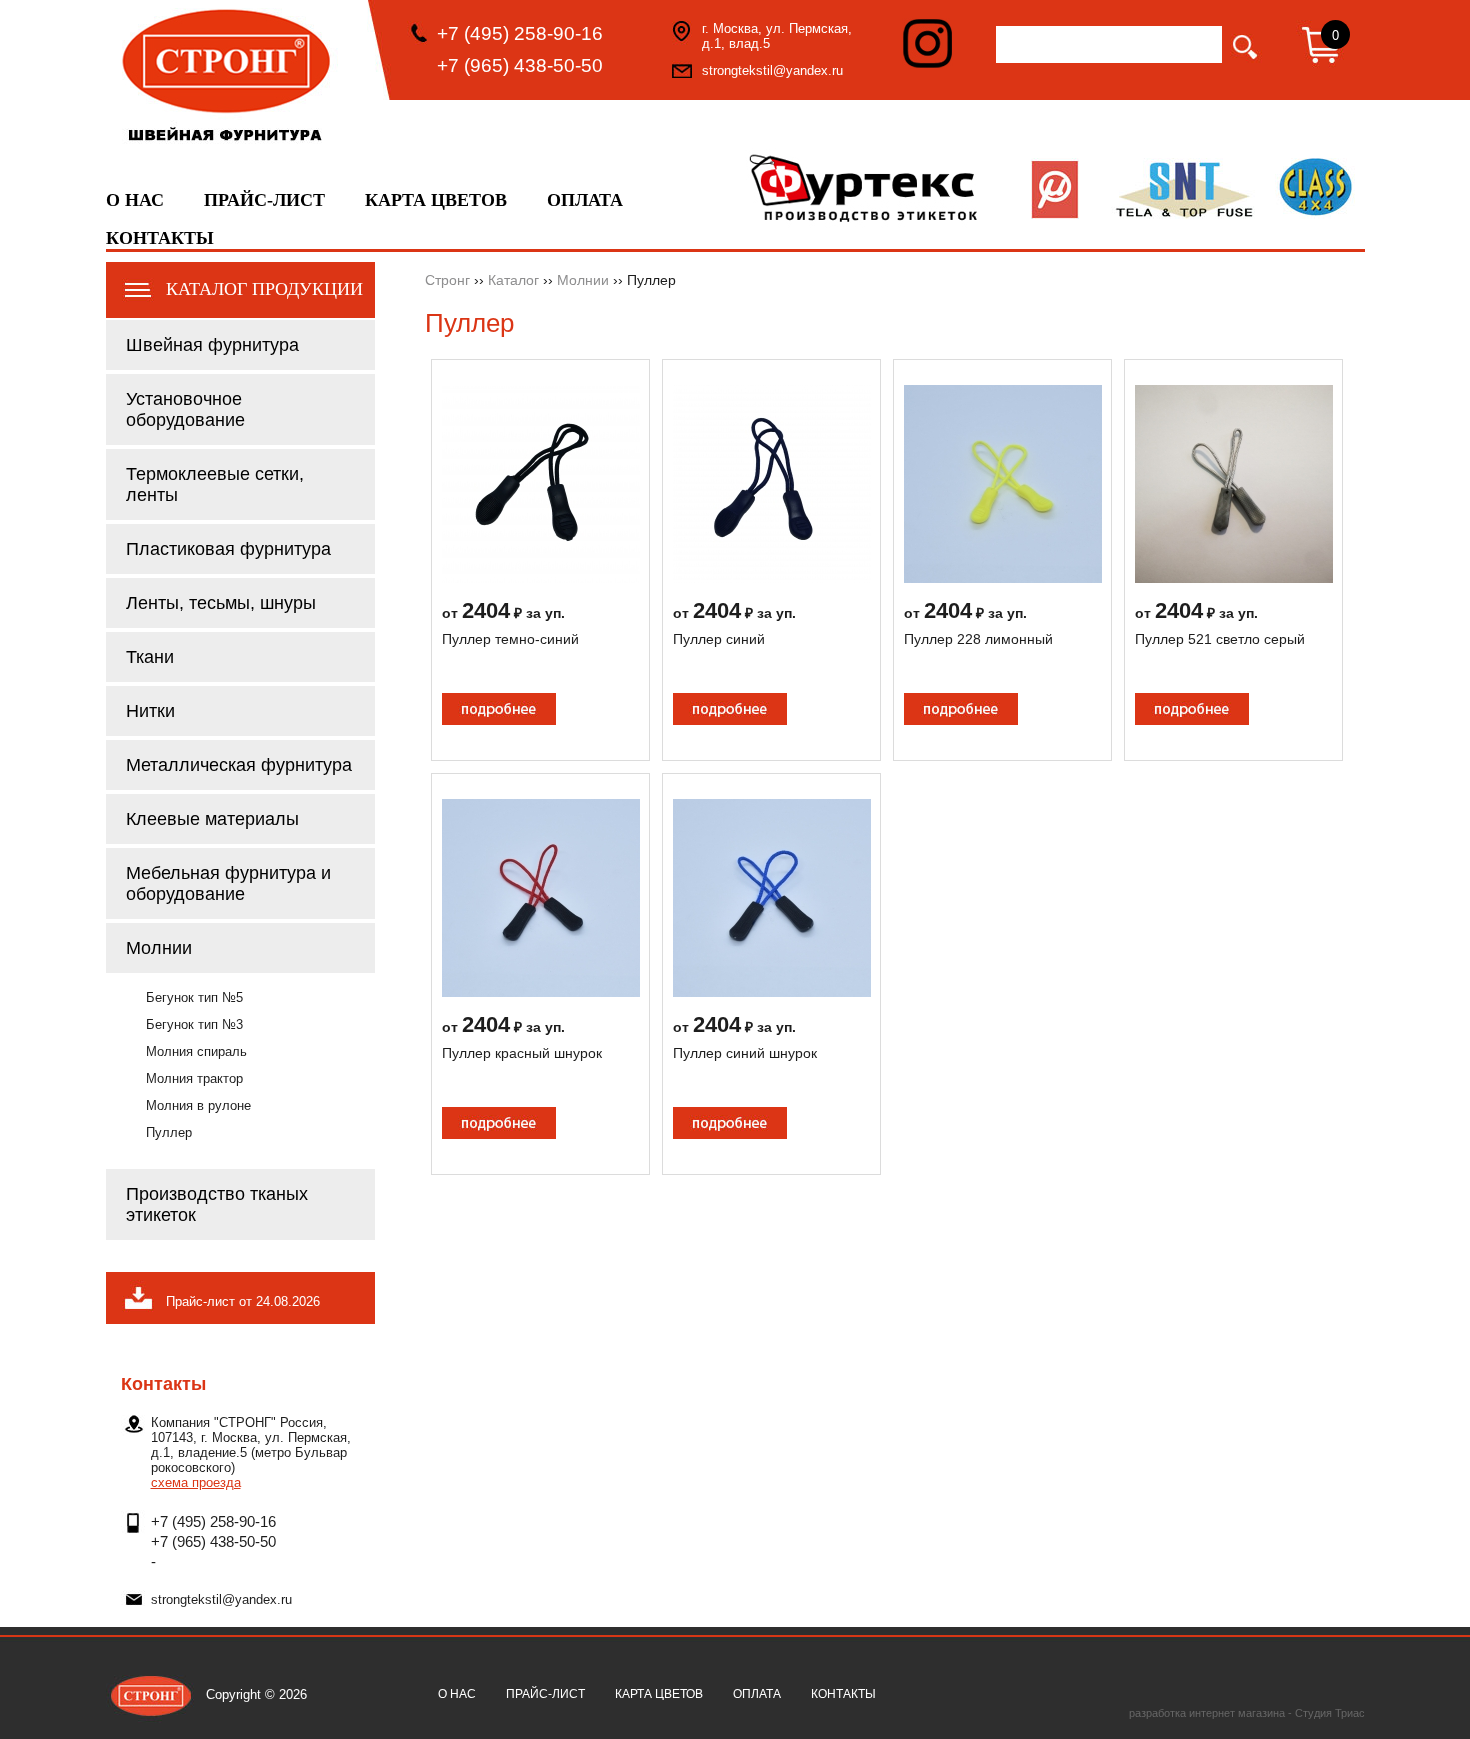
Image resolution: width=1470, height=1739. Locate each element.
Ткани (150, 657)
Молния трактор (194, 1078)
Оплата (585, 200)
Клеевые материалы (212, 819)
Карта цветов (436, 200)
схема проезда (196, 1482)
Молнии (159, 948)
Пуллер (169, 1132)
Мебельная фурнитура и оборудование (228, 883)
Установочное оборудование (185, 409)
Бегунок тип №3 (194, 1024)
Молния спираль (196, 1051)
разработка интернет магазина (1207, 1713)
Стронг (447, 280)
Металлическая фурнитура (239, 765)
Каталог (513, 280)
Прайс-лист (264, 200)
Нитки (150, 711)
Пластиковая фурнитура (228, 549)
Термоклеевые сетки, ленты (215, 484)
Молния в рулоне (198, 1105)
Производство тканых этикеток (217, 1204)
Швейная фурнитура (212, 345)
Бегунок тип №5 (194, 997)
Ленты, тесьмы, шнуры (221, 603)
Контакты (160, 238)
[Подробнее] (541, 578)
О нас (135, 200)
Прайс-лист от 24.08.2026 (243, 1301)
